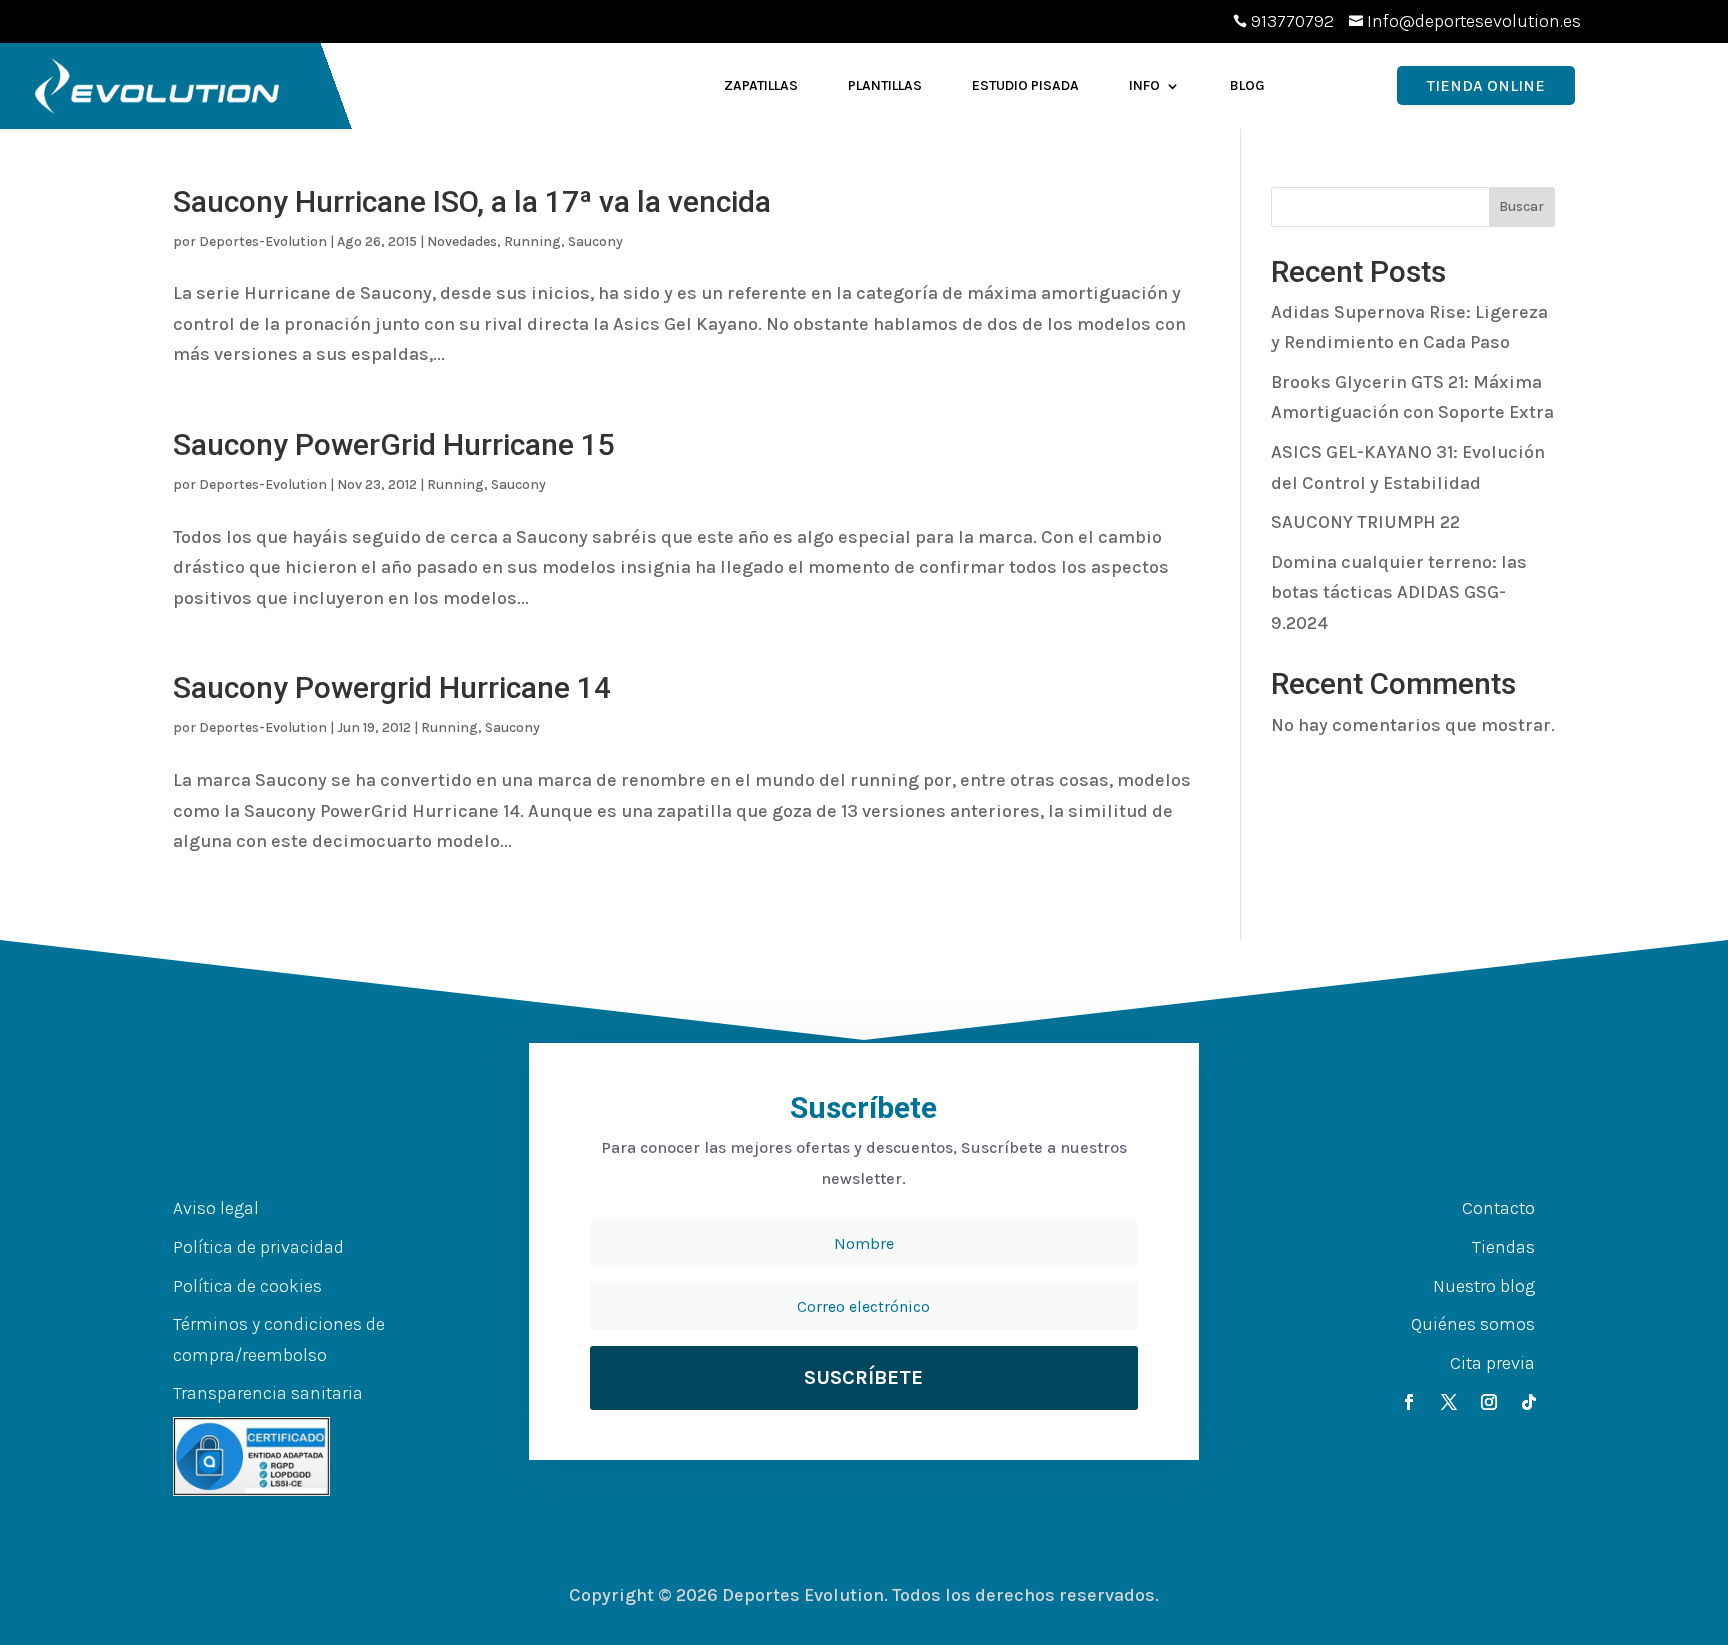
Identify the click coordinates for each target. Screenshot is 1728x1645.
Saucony (595, 241)
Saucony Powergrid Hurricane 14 (392, 687)
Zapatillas (761, 85)
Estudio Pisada (1025, 85)
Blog (1247, 85)
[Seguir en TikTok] (1529, 1402)
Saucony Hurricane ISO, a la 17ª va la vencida (472, 201)
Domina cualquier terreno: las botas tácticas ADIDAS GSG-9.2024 (1399, 592)
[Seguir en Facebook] (1409, 1402)
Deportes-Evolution (263, 241)
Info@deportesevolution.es (1474, 21)
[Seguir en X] (1449, 1402)
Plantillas (885, 85)
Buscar (1521, 206)
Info (1144, 85)
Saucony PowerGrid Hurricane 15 (394, 444)
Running (532, 241)
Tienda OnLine (1486, 85)
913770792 (1292, 21)
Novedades (462, 241)
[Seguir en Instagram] (1489, 1402)
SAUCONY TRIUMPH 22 (1365, 522)
